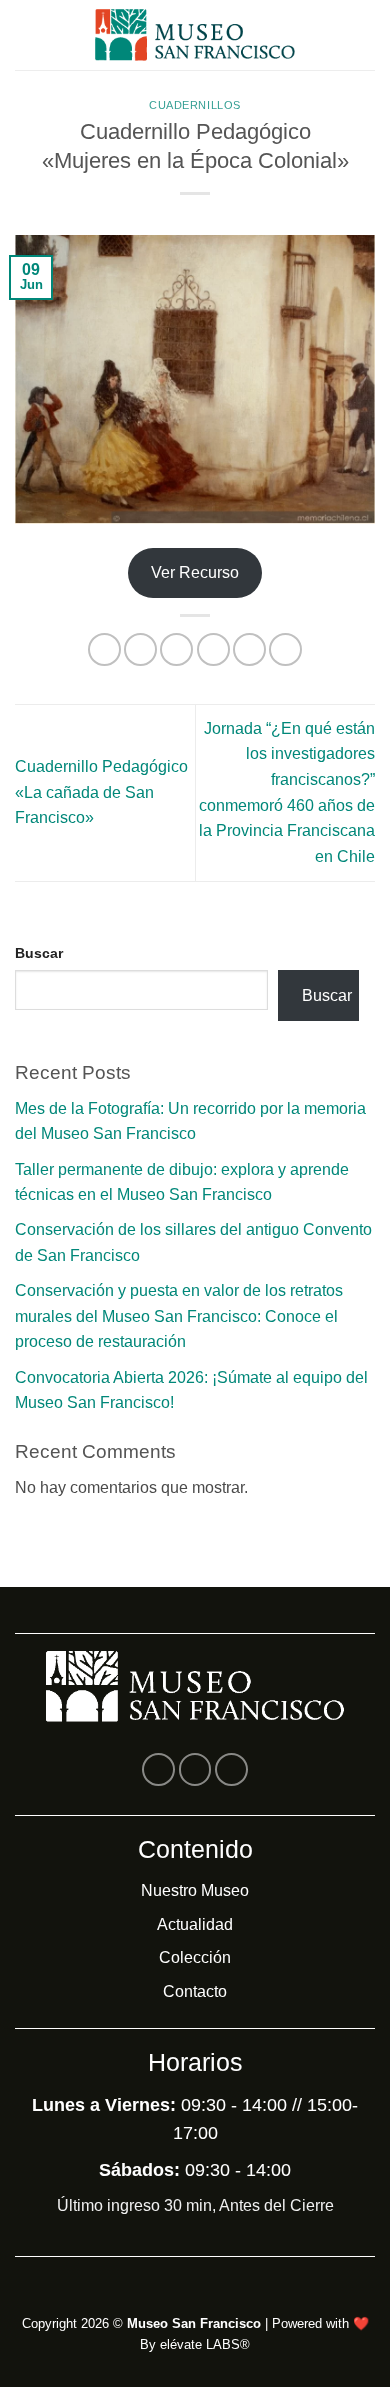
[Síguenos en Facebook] (158, 1769)
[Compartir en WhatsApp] (104, 649)
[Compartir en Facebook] (140, 649)
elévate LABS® (205, 2344)
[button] (27, 34)
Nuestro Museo (195, 1890)
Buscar (39, 953)
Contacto (195, 1991)
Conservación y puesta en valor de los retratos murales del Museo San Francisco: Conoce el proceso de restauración (179, 1316)
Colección (195, 1957)
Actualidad (195, 1924)
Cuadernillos (195, 105)
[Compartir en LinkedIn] (285, 649)
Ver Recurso (195, 572)
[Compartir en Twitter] (176, 649)
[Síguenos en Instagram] (195, 1769)
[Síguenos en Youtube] (231, 1769)
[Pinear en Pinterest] (249, 649)
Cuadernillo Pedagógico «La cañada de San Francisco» (101, 792)
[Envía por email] (213, 649)
